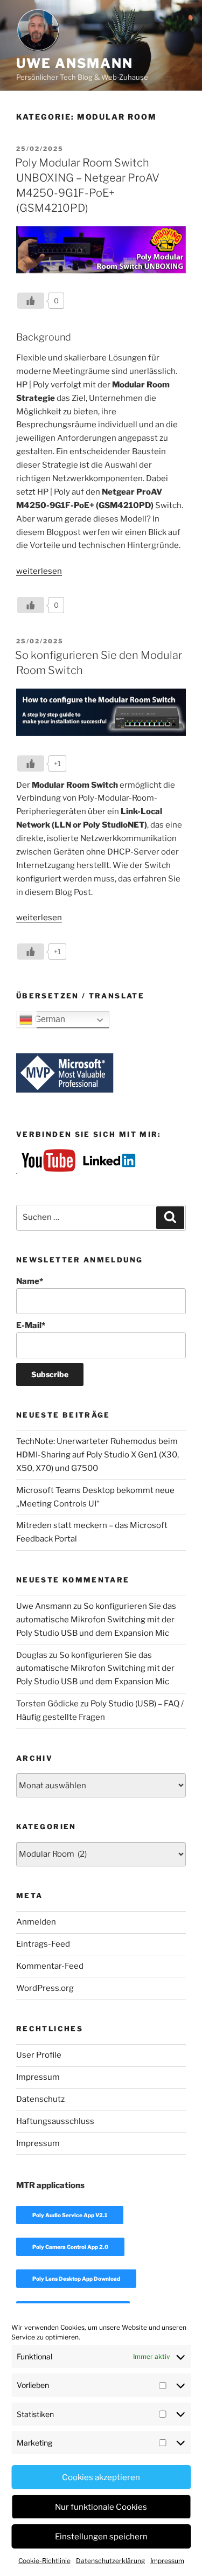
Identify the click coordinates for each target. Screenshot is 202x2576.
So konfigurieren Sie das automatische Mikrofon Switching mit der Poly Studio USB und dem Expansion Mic (96, 1620)
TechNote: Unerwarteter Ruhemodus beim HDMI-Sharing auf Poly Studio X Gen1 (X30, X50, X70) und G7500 (97, 1455)
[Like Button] (31, 301)
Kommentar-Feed (50, 1966)
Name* (30, 1281)
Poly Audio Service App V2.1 (70, 2215)
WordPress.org (45, 1988)
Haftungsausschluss (55, 2121)
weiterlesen (39, 571)
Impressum (167, 2561)
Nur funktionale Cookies (101, 2507)
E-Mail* (31, 1325)
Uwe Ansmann (75, 63)
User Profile (39, 2055)
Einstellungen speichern (101, 2537)
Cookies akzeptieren (101, 2477)
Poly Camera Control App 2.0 (70, 2247)
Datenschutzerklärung (110, 2561)
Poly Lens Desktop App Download (76, 2279)
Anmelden (36, 1922)
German (49, 1019)
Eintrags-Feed (43, 1944)
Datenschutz (40, 2099)
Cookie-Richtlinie (44, 2561)
